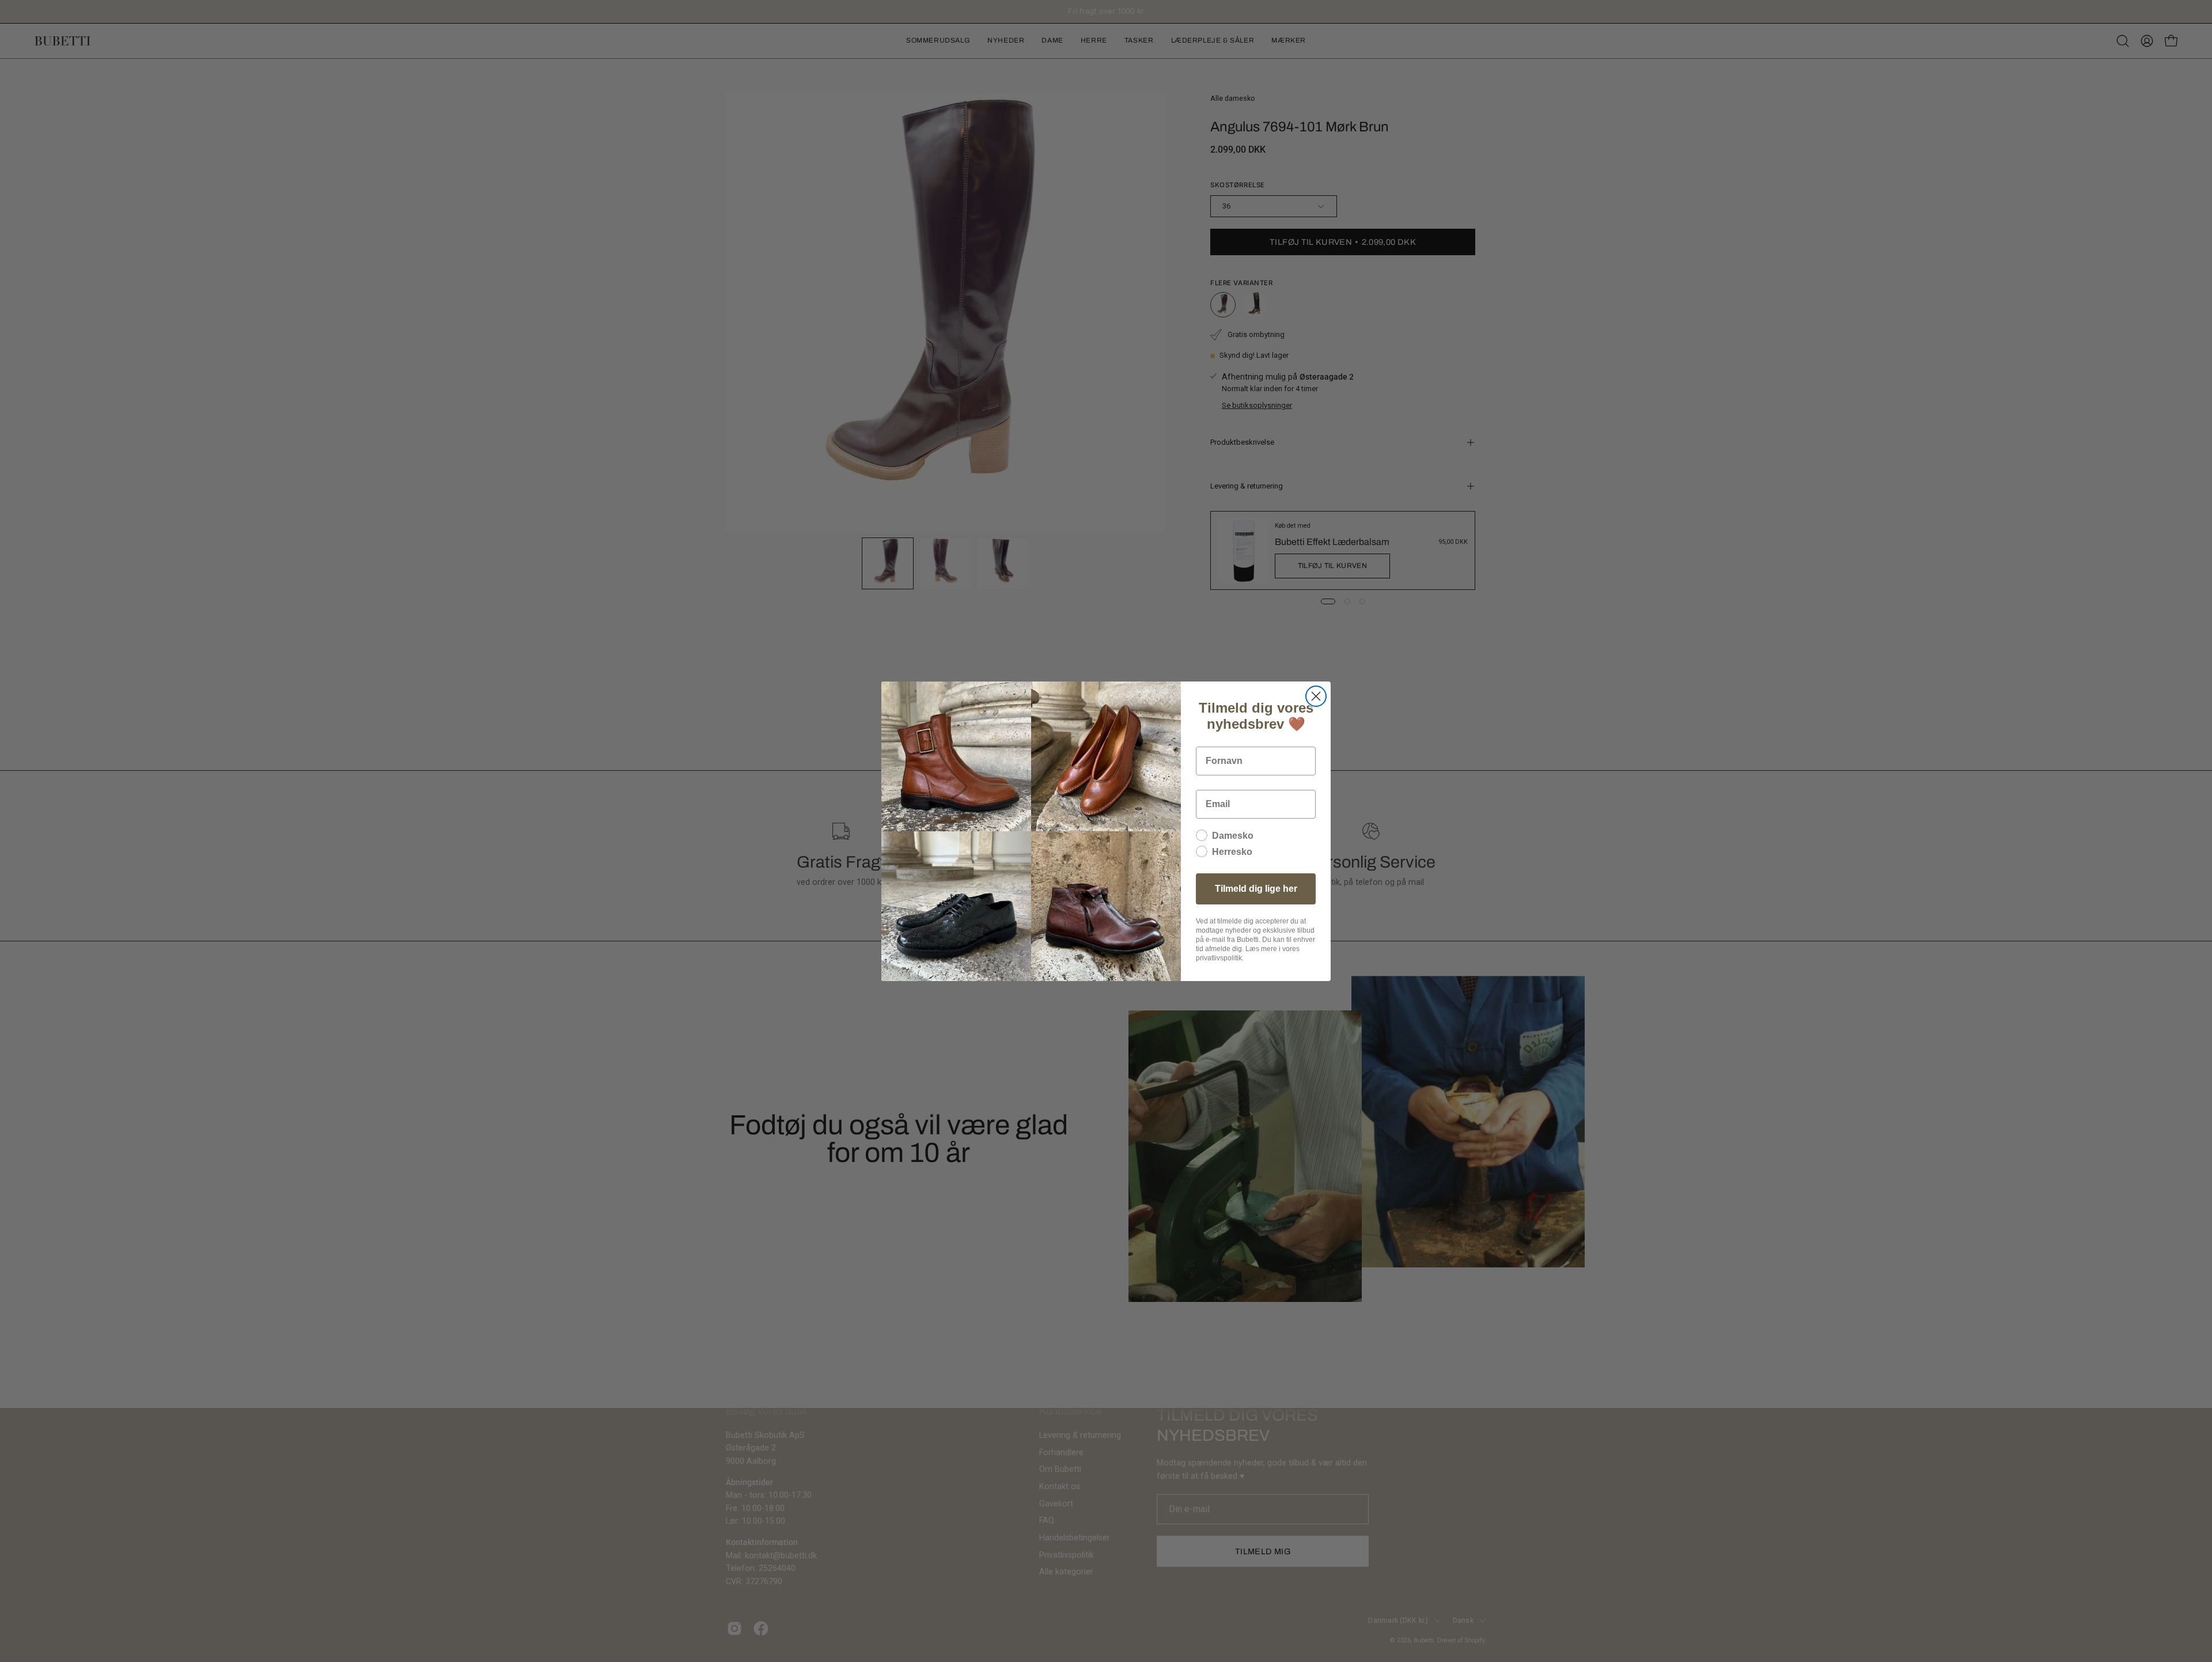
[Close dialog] (1316, 696)
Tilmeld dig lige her (1256, 889)
